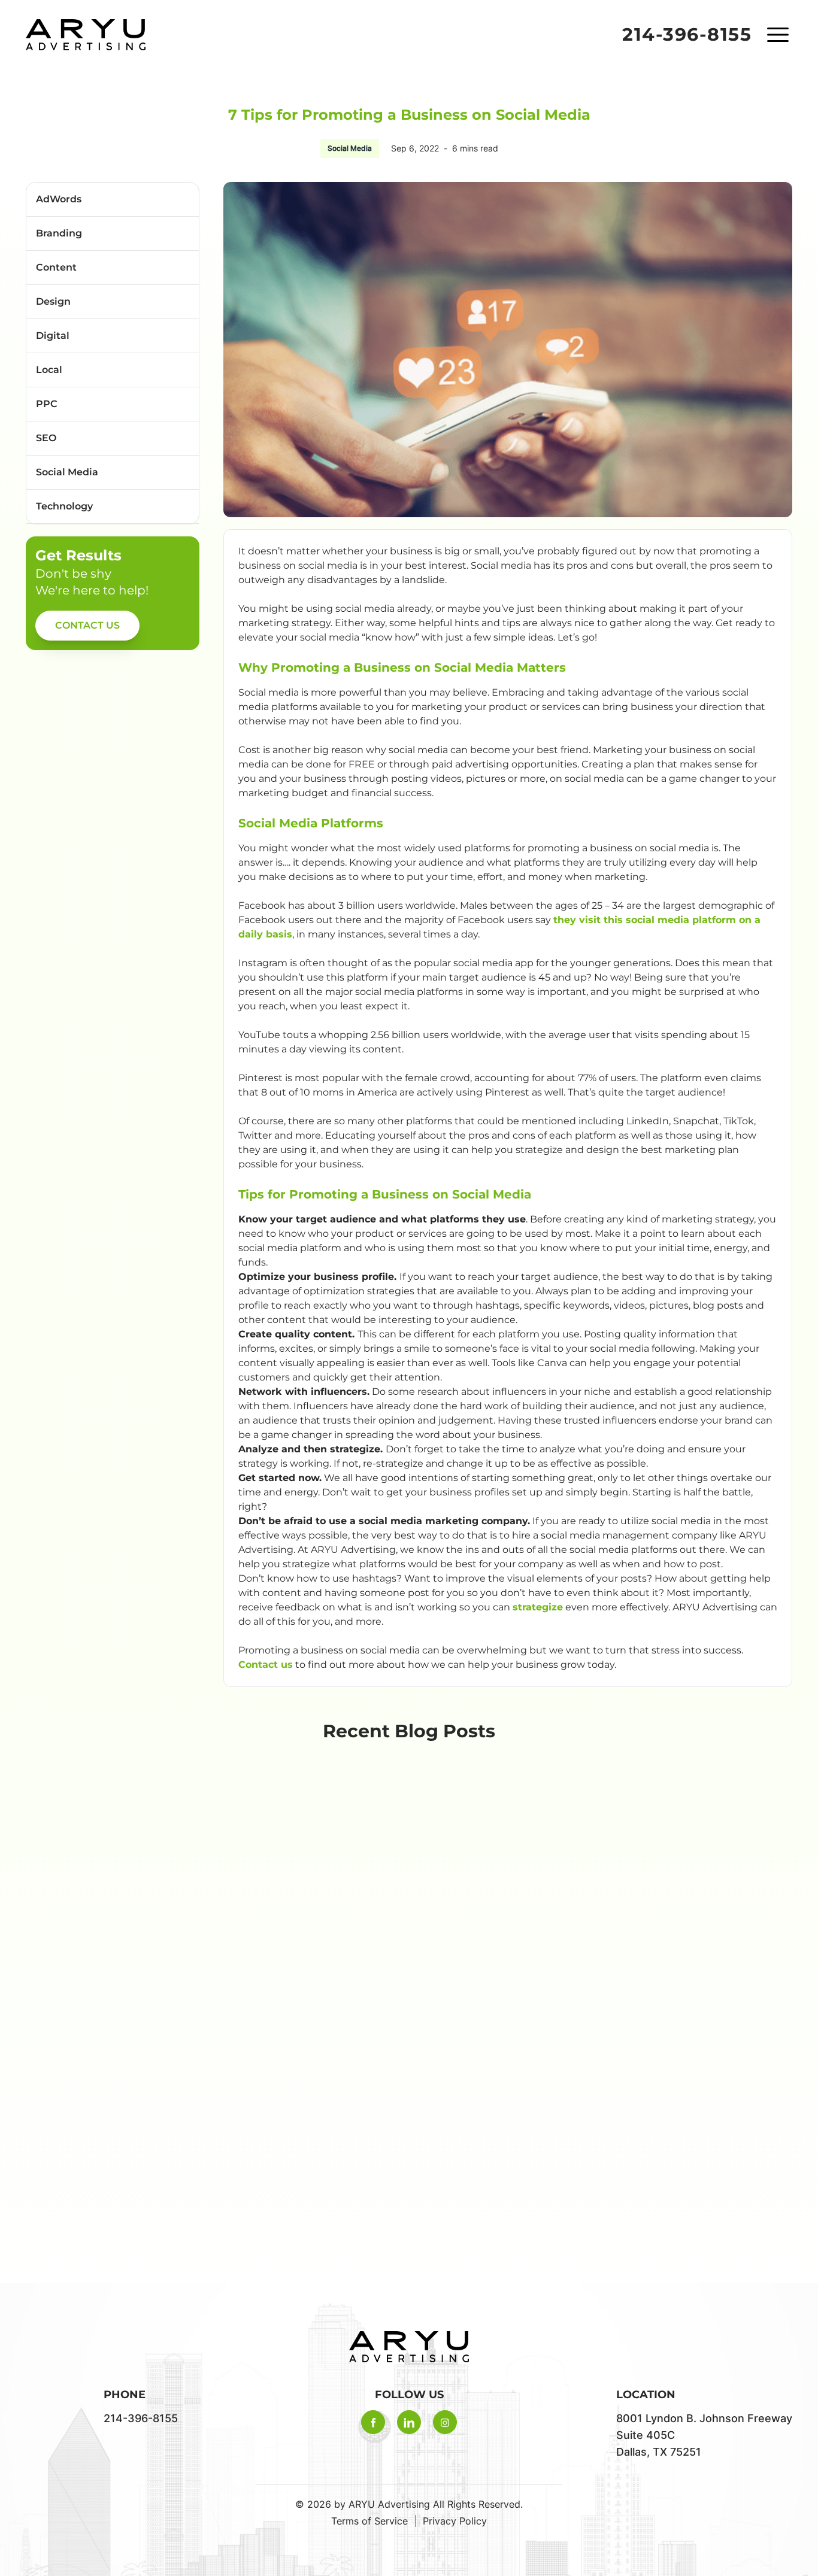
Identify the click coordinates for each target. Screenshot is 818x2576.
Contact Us (87, 625)
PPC (47, 404)
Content (56, 267)
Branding (59, 233)
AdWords (59, 199)
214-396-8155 (687, 35)
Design (53, 301)
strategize (538, 1607)
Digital (53, 336)
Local (49, 370)
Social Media (350, 148)
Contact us (266, 1665)
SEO (46, 438)
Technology (64, 506)
